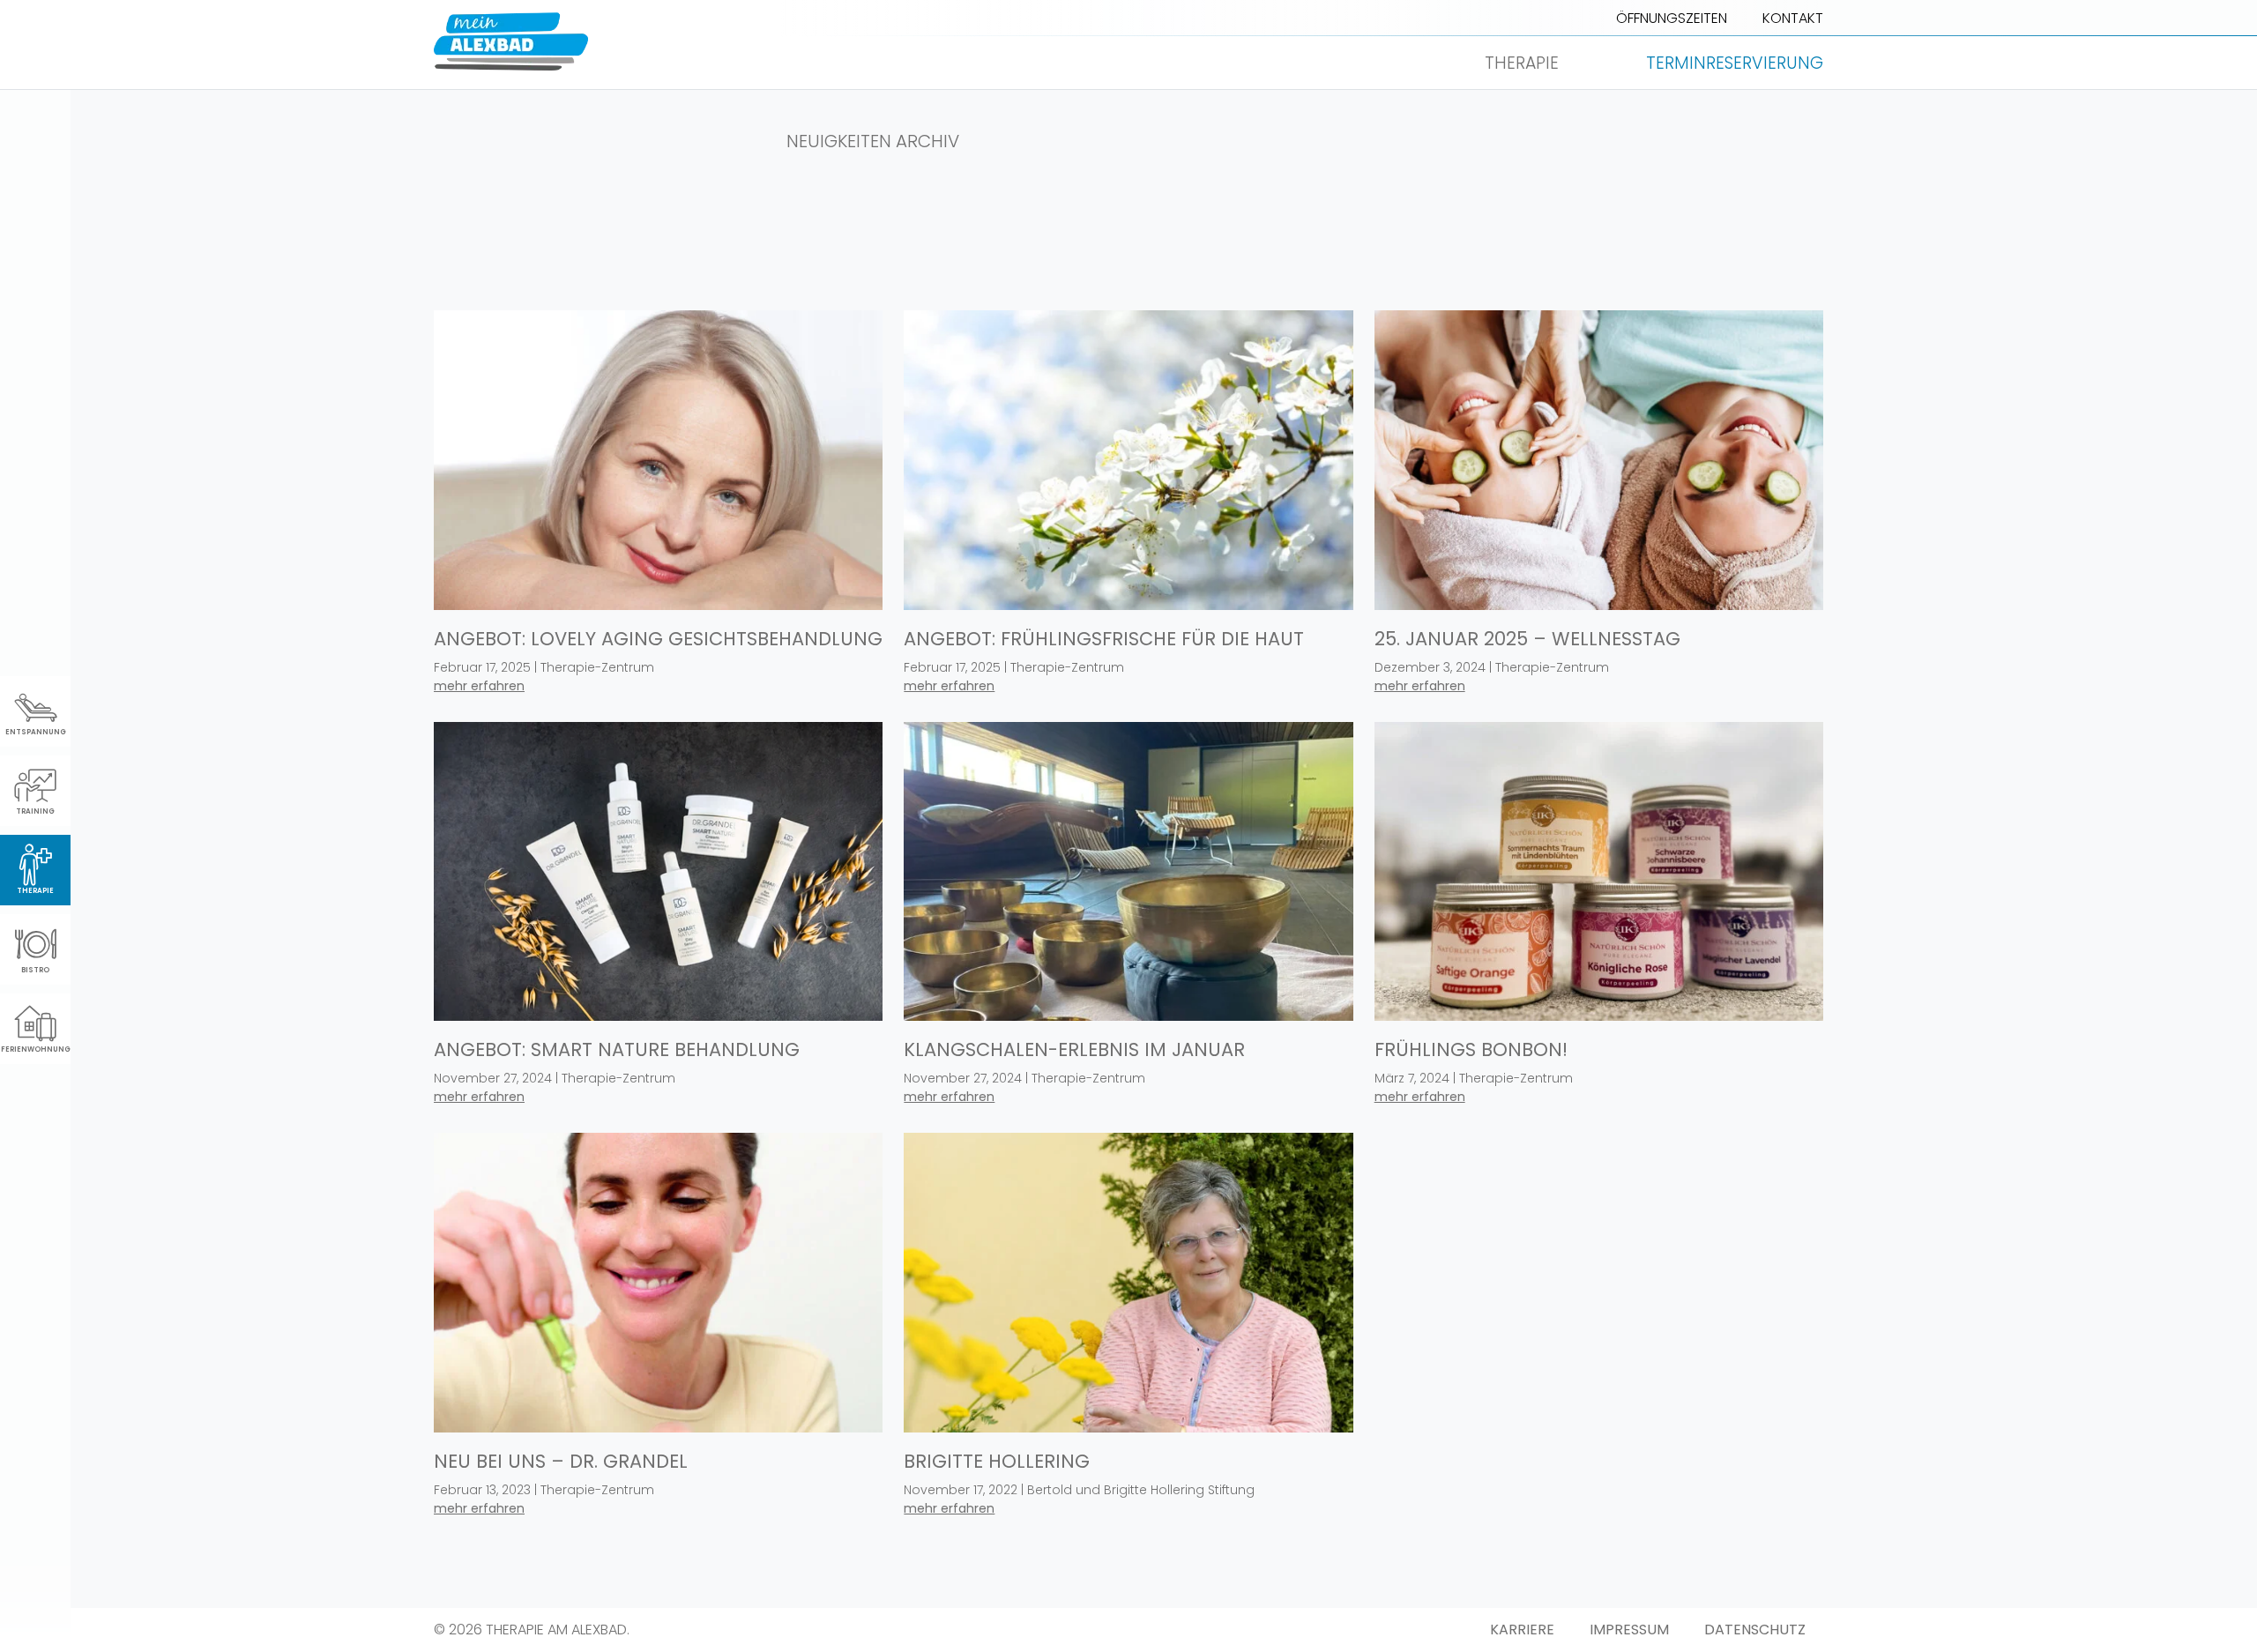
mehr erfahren (479, 686)
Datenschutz (1755, 1630)
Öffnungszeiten (1672, 18)
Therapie (1522, 63)
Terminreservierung (1735, 63)
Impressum (1629, 1630)
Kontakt (1793, 18)
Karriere (1522, 1630)
